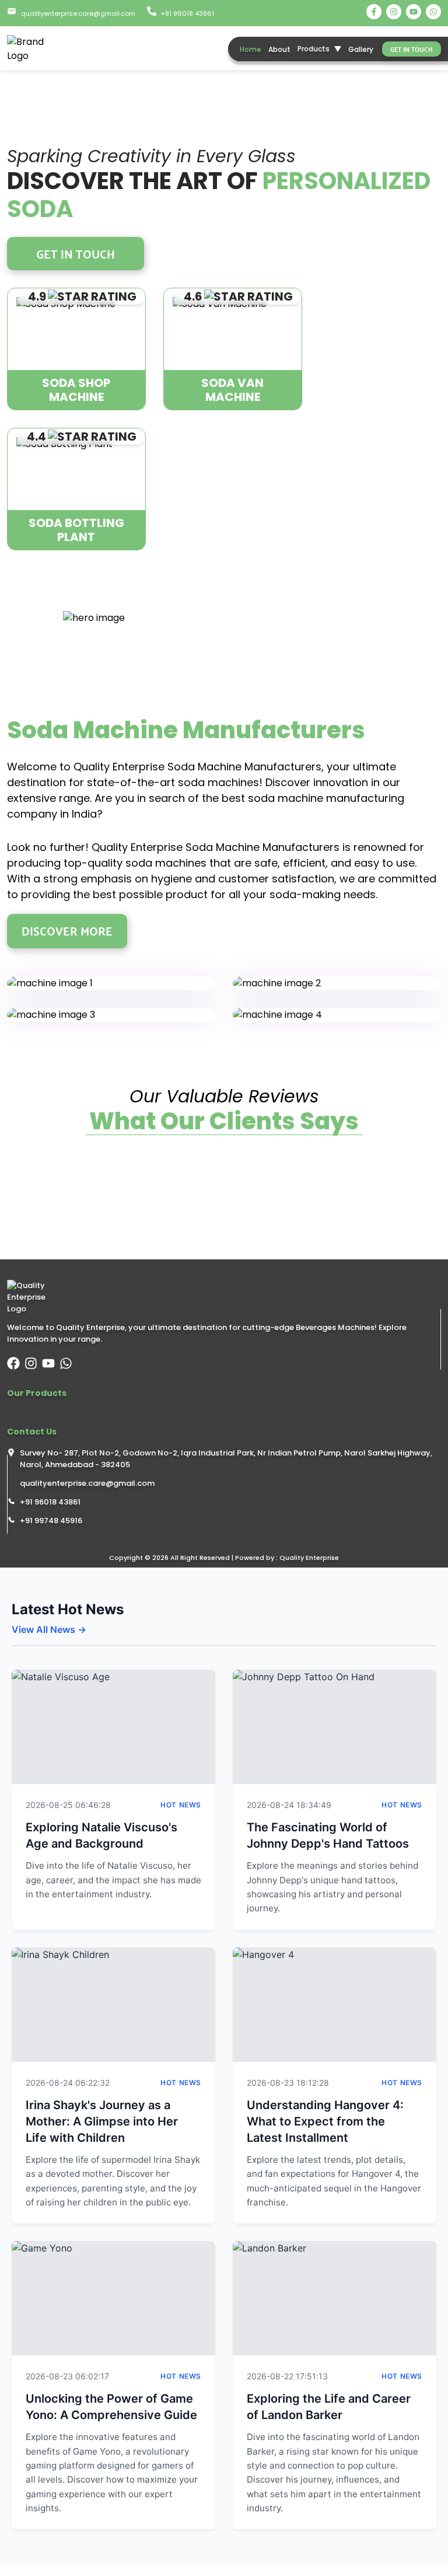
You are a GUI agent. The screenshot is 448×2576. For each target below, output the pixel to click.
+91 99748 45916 (51, 1521)
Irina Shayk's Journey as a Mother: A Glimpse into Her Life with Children (102, 2121)
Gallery (361, 49)
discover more (67, 931)
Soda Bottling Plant (76, 530)
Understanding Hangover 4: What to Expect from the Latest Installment (325, 2121)
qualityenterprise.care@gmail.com (87, 1483)
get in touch (412, 49)
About (279, 49)
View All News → (49, 1629)
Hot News (181, 1805)
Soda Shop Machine (76, 390)
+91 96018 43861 (50, 1502)
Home (251, 49)
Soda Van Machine (232, 390)
